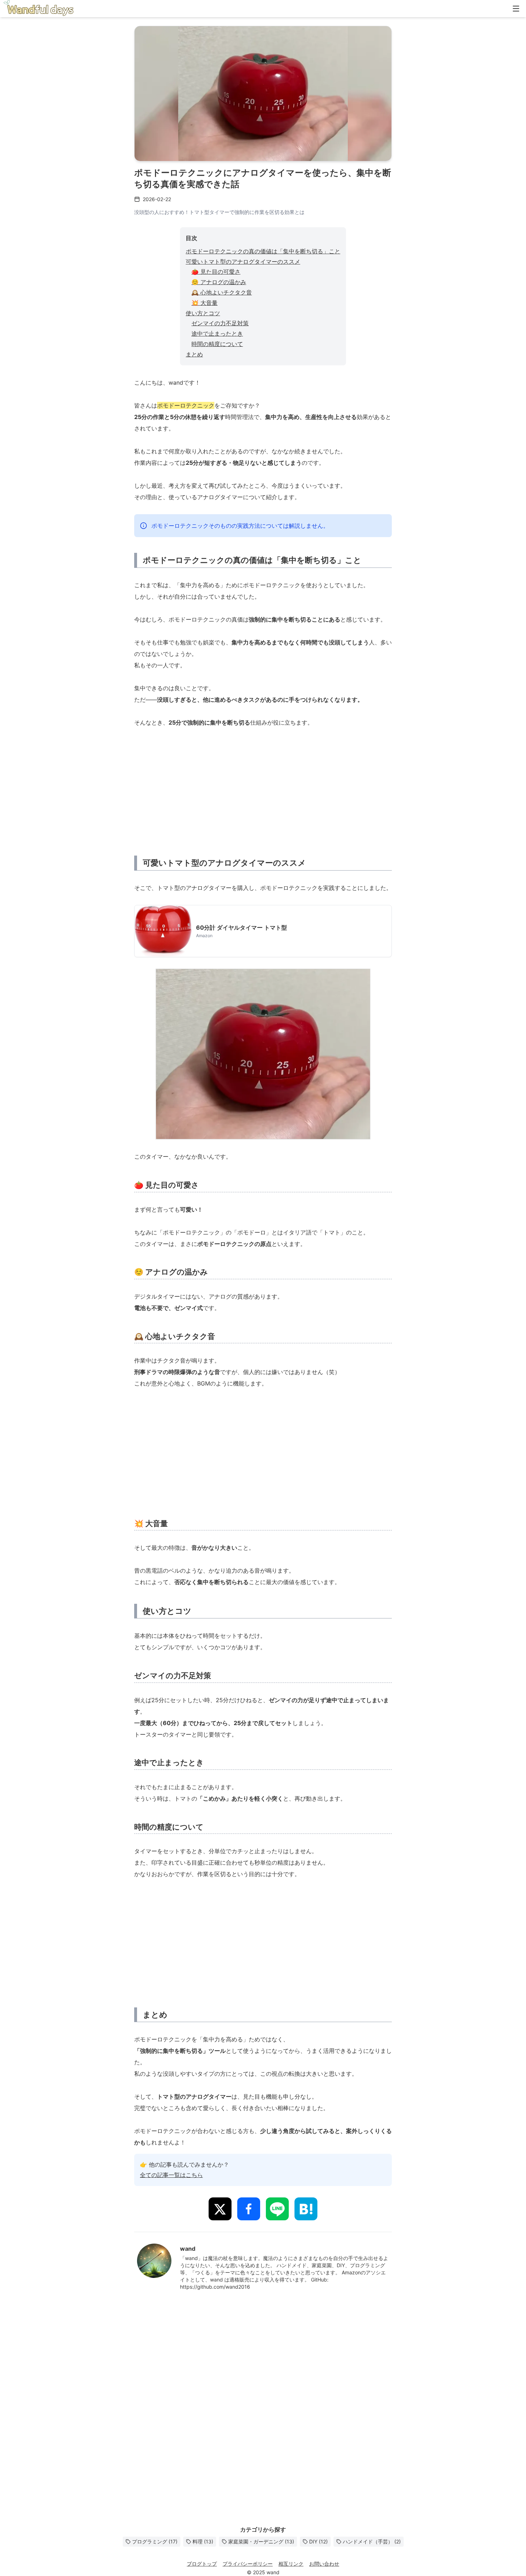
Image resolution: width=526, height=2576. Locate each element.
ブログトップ (202, 2564)
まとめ (194, 354)
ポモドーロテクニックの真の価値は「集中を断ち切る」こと (263, 251)
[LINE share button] (277, 2209)
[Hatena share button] (306, 2209)
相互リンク (291, 2564)
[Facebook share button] (249, 2209)
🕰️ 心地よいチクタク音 (222, 292)
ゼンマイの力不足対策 (220, 323)
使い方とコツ (203, 313)
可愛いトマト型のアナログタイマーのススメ (243, 262)
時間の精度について (217, 344)
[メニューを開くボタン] (516, 9)
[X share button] (220, 2209)
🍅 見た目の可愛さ (216, 272)
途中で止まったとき (217, 333)
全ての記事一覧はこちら (171, 2175)
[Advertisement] (263, 790)
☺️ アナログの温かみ (219, 282)
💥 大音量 (204, 303)
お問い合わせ (324, 2564)
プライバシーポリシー (248, 2564)
